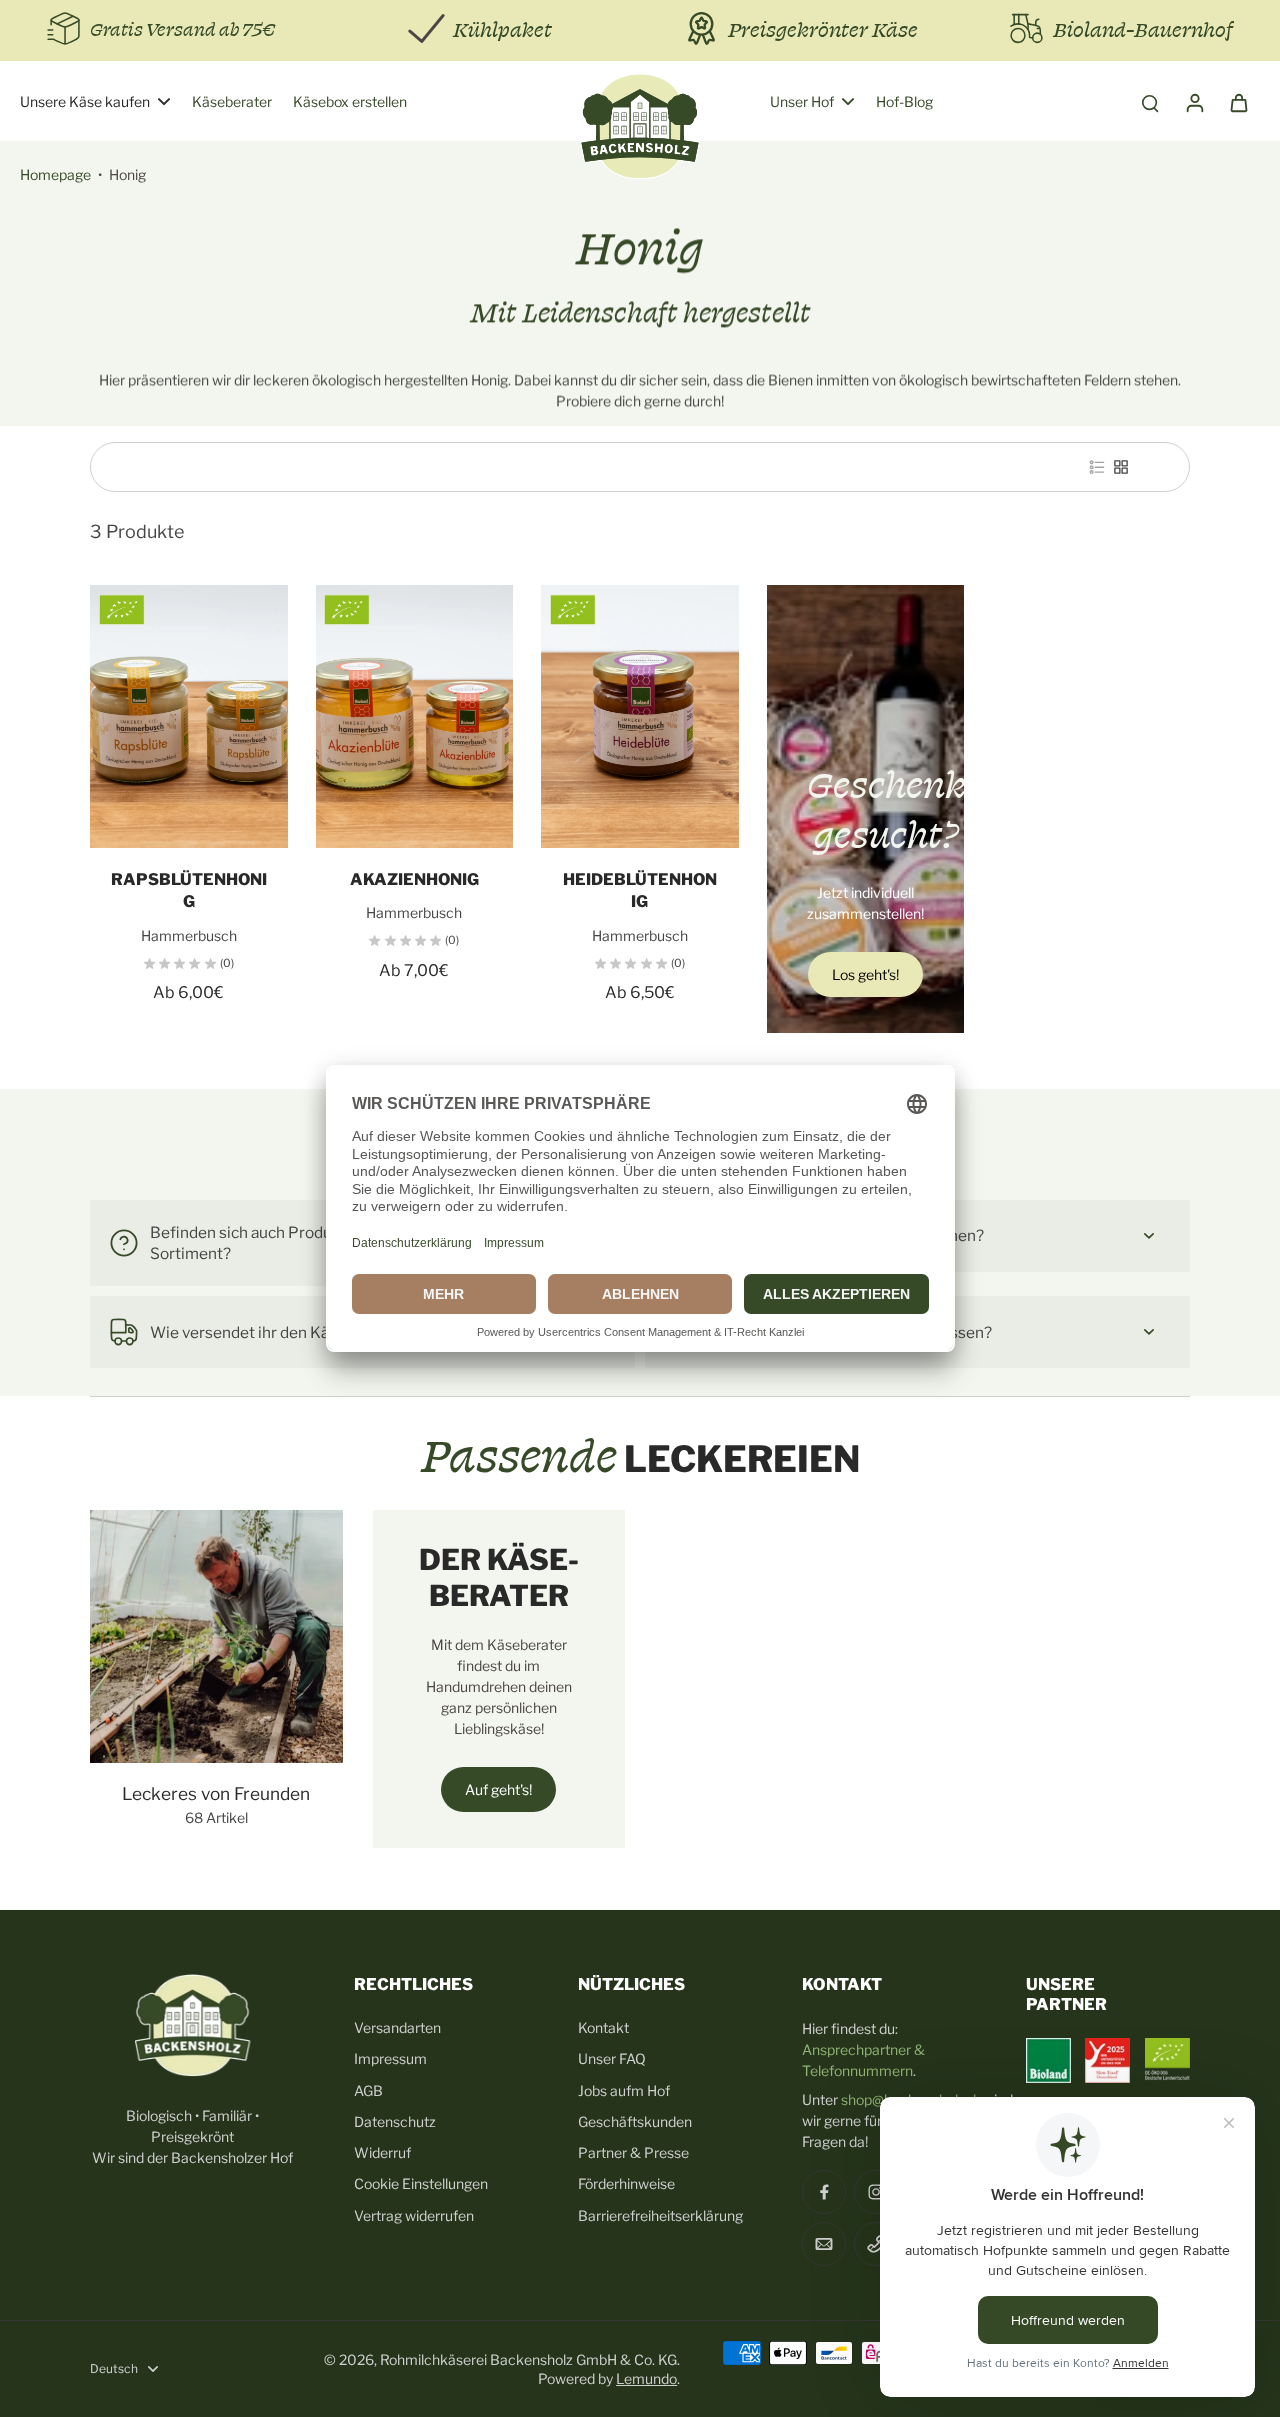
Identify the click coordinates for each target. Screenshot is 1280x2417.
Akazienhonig (414, 879)
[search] (1150, 102)
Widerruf (382, 2152)
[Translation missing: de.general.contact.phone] (876, 2244)
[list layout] (1097, 467)
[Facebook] (824, 2192)
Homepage (55, 174)
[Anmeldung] (1194, 102)
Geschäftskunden (635, 2121)
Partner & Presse (633, 2152)
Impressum (390, 2058)
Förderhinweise (626, 2183)
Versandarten (397, 2027)
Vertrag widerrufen (414, 2215)
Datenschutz (395, 2121)
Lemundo (646, 2378)
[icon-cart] (1238, 102)
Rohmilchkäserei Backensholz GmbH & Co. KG (528, 2359)
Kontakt (603, 2027)
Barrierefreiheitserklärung (660, 2215)
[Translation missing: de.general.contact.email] (824, 2244)
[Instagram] (876, 2192)
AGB (368, 2090)
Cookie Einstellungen (421, 2183)
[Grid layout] (1121, 467)
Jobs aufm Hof (624, 2090)
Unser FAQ (612, 2058)
